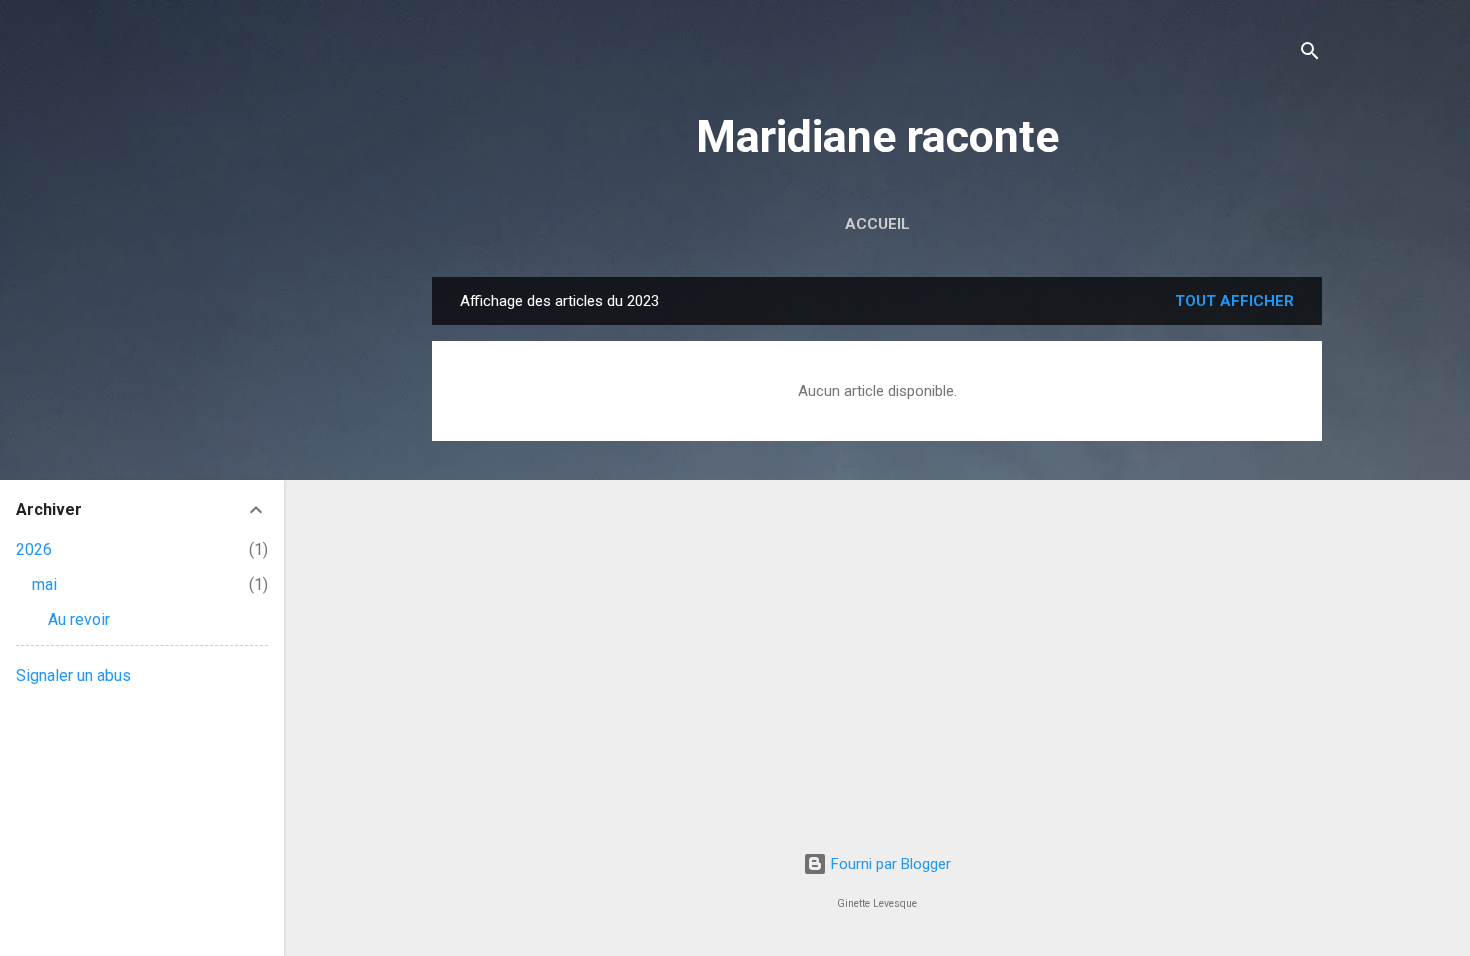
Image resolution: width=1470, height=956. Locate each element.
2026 (34, 549)
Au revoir (79, 619)
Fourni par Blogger (889, 864)
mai (44, 584)
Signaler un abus (73, 675)
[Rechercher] (1310, 54)
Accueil (877, 224)
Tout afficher (1234, 301)
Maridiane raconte (877, 136)
